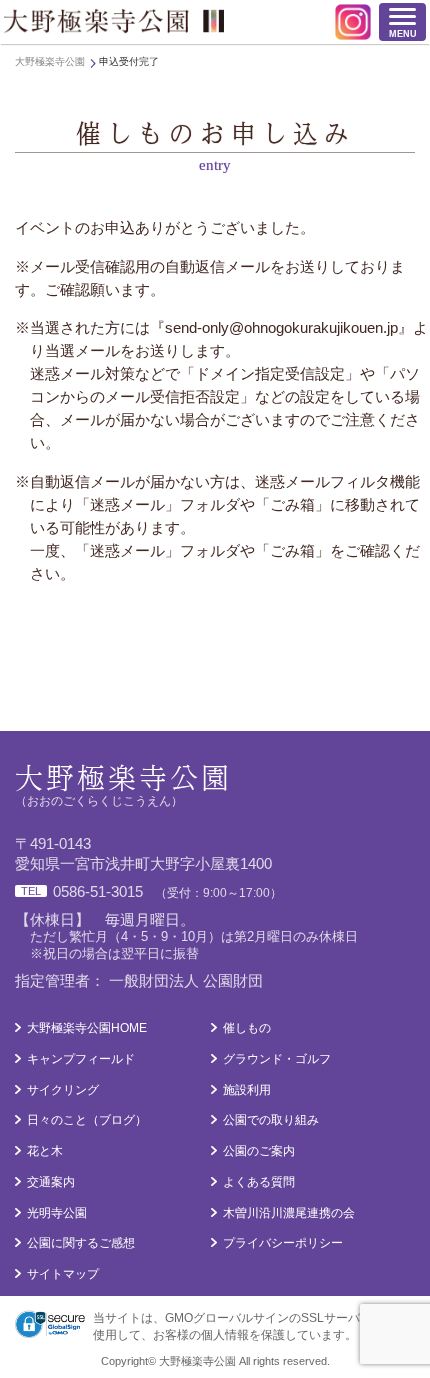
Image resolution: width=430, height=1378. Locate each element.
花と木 (45, 1151)
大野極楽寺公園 (114, 21)
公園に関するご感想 (81, 1243)
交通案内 (51, 1182)
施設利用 (247, 1090)
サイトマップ (63, 1274)
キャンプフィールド (81, 1059)
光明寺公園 (57, 1213)
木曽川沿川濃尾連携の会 (289, 1213)
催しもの (247, 1028)
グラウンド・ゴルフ (277, 1059)
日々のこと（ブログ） (87, 1120)
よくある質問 (259, 1182)
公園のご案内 (259, 1151)
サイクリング (63, 1090)
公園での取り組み (271, 1120)
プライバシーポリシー (283, 1243)
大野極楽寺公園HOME (87, 1028)
